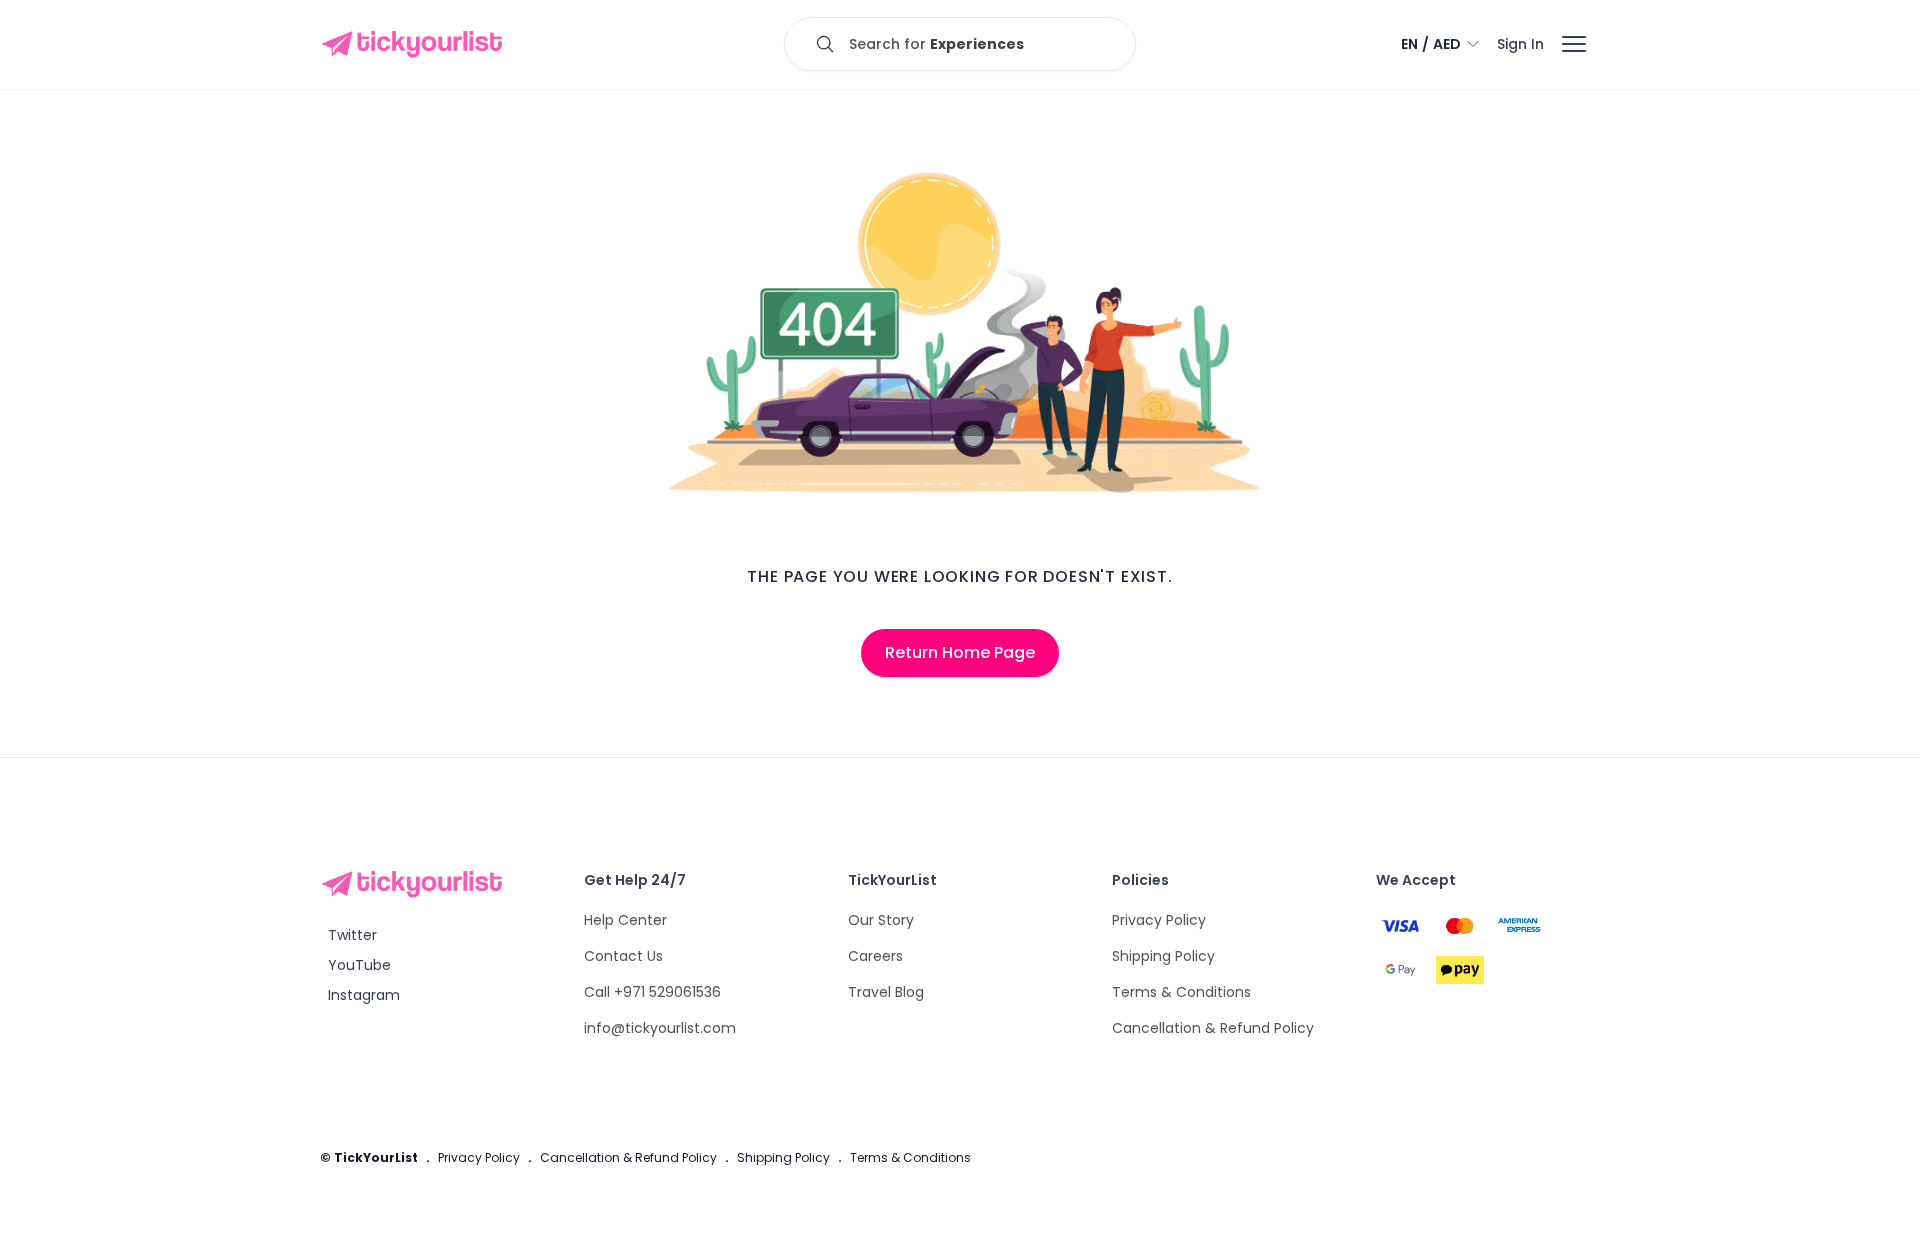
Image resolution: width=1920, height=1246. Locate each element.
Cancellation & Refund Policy (1213, 1028)
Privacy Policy (1159, 920)
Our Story (881, 920)
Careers (875, 956)
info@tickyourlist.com (660, 1028)
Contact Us (623, 956)
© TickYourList (369, 1157)
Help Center (625, 920)
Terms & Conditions (1181, 992)
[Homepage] (416, 44)
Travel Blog (886, 992)
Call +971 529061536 (652, 992)
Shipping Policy (1163, 956)
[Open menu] (1574, 44)
